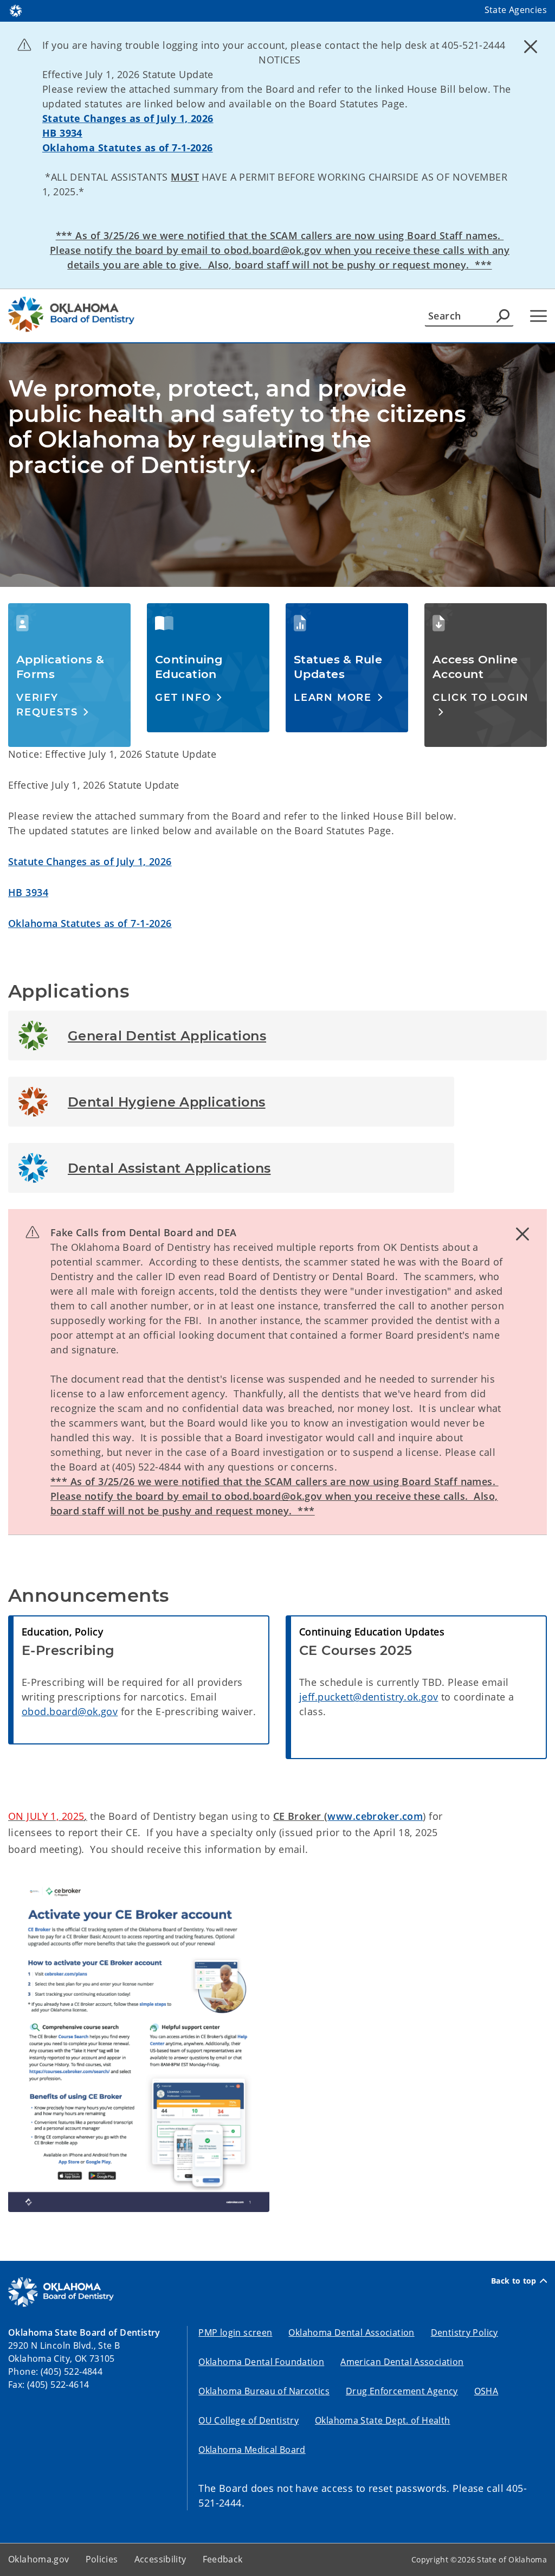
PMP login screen (235, 2332)
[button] (69, 705)
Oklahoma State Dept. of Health (382, 2420)
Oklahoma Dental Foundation (261, 2362)
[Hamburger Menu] (538, 316)
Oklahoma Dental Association (351, 2332)
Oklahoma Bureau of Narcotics (264, 2391)
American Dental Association (402, 2362)
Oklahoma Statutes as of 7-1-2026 (128, 148)
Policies (102, 2559)
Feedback (223, 2559)
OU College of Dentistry (249, 2420)
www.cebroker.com (375, 1816)
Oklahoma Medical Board (252, 2450)
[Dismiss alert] (531, 46)
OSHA (486, 2391)
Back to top (514, 2281)
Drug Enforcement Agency (402, 2391)
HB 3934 (62, 133)
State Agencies (516, 10)
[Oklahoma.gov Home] (16, 10)
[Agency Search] (503, 316)
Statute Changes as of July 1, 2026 (128, 118)
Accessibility (160, 2559)
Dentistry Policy (464, 2332)
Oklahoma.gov (39, 2559)
